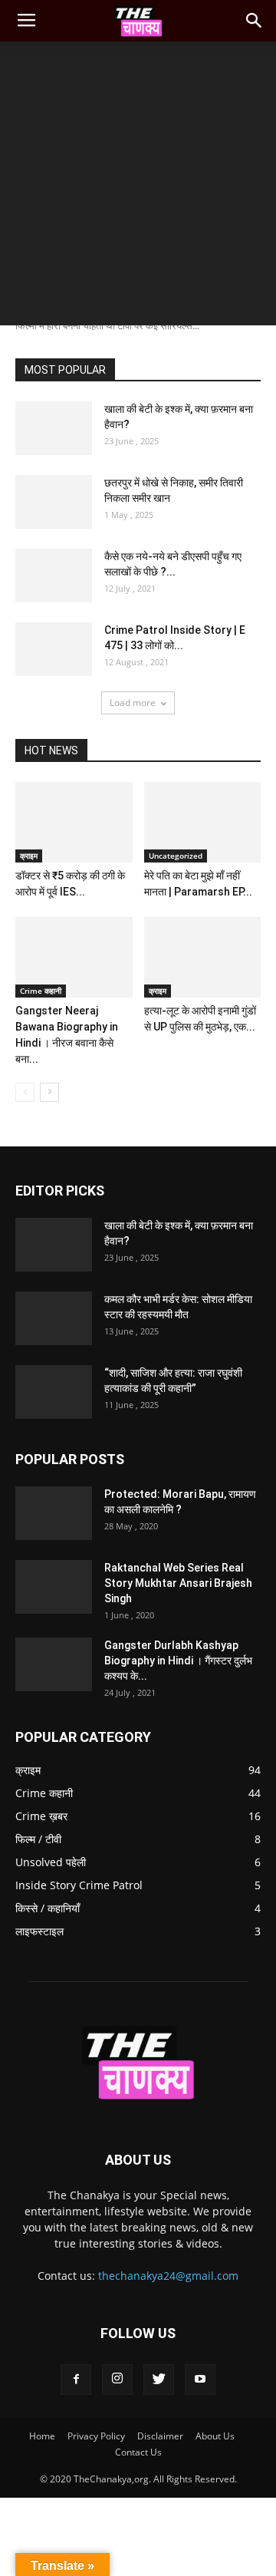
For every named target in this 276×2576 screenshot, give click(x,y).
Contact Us (138, 2452)
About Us (215, 2436)
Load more (133, 703)
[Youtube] (200, 2380)
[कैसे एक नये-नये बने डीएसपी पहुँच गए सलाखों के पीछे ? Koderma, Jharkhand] (54, 576)
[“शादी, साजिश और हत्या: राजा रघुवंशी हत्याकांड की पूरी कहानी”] (54, 1392)
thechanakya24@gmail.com (168, 2276)
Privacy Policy (96, 2436)
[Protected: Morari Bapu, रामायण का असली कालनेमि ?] (54, 1513)
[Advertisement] (138, 187)
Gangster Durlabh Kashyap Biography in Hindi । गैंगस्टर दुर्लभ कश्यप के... (178, 1661)
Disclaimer (160, 2436)
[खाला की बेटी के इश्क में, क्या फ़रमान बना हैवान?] (54, 428)
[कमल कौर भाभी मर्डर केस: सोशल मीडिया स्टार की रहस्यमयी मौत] (54, 1318)
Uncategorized (176, 856)
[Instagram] (117, 2380)
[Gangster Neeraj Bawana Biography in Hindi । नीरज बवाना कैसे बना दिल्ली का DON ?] (74, 957)
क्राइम (29, 856)
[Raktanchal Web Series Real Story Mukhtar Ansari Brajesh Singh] (54, 1587)
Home (42, 2436)
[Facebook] (76, 2380)
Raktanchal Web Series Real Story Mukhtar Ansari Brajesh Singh (178, 1583)
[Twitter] (159, 2380)
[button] (255, 21)
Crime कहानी (41, 991)
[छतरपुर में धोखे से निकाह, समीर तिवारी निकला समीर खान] (54, 502)
